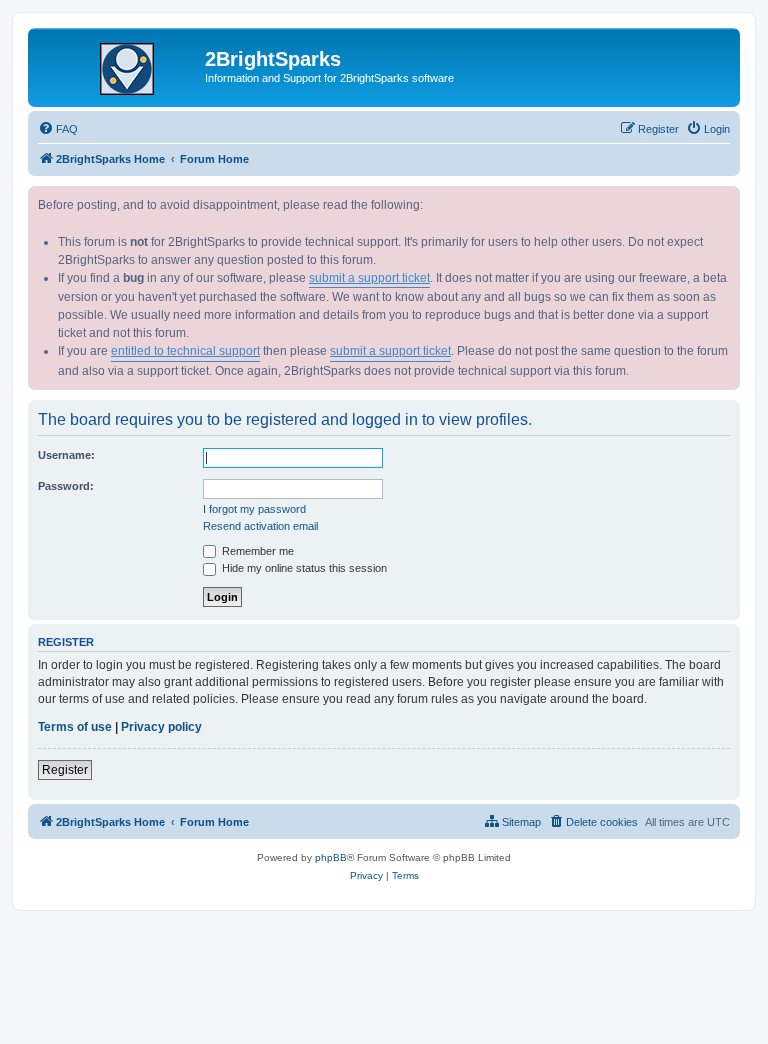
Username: (66, 455)
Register (65, 770)
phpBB (331, 857)
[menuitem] (58, 129)
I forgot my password (254, 509)
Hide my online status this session (303, 568)
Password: (66, 486)
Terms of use (75, 727)
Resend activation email (260, 526)
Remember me (256, 551)
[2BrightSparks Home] (119, 65)
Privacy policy (161, 727)
